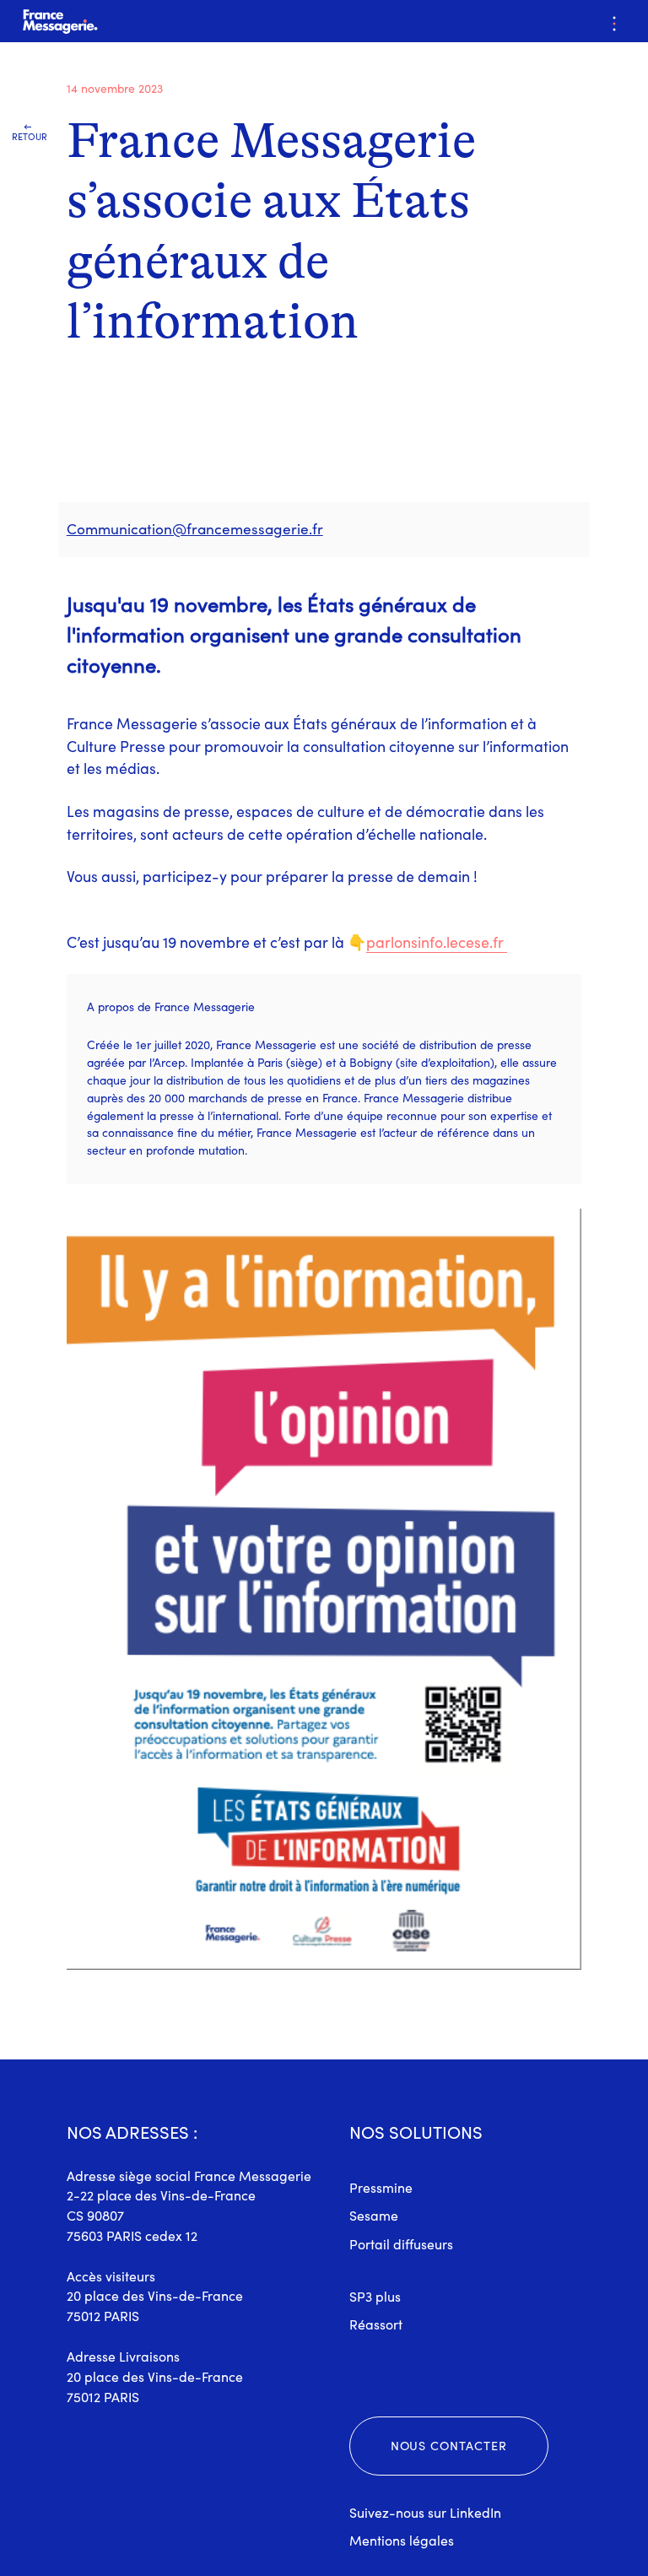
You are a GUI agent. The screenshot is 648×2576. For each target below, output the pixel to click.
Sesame (374, 2216)
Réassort (376, 2324)
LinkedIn (475, 2513)
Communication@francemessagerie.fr (195, 529)
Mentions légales (402, 2541)
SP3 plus (375, 2297)
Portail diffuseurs (401, 2244)
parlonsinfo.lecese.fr (435, 942)
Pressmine (381, 2188)
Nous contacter (449, 2446)
